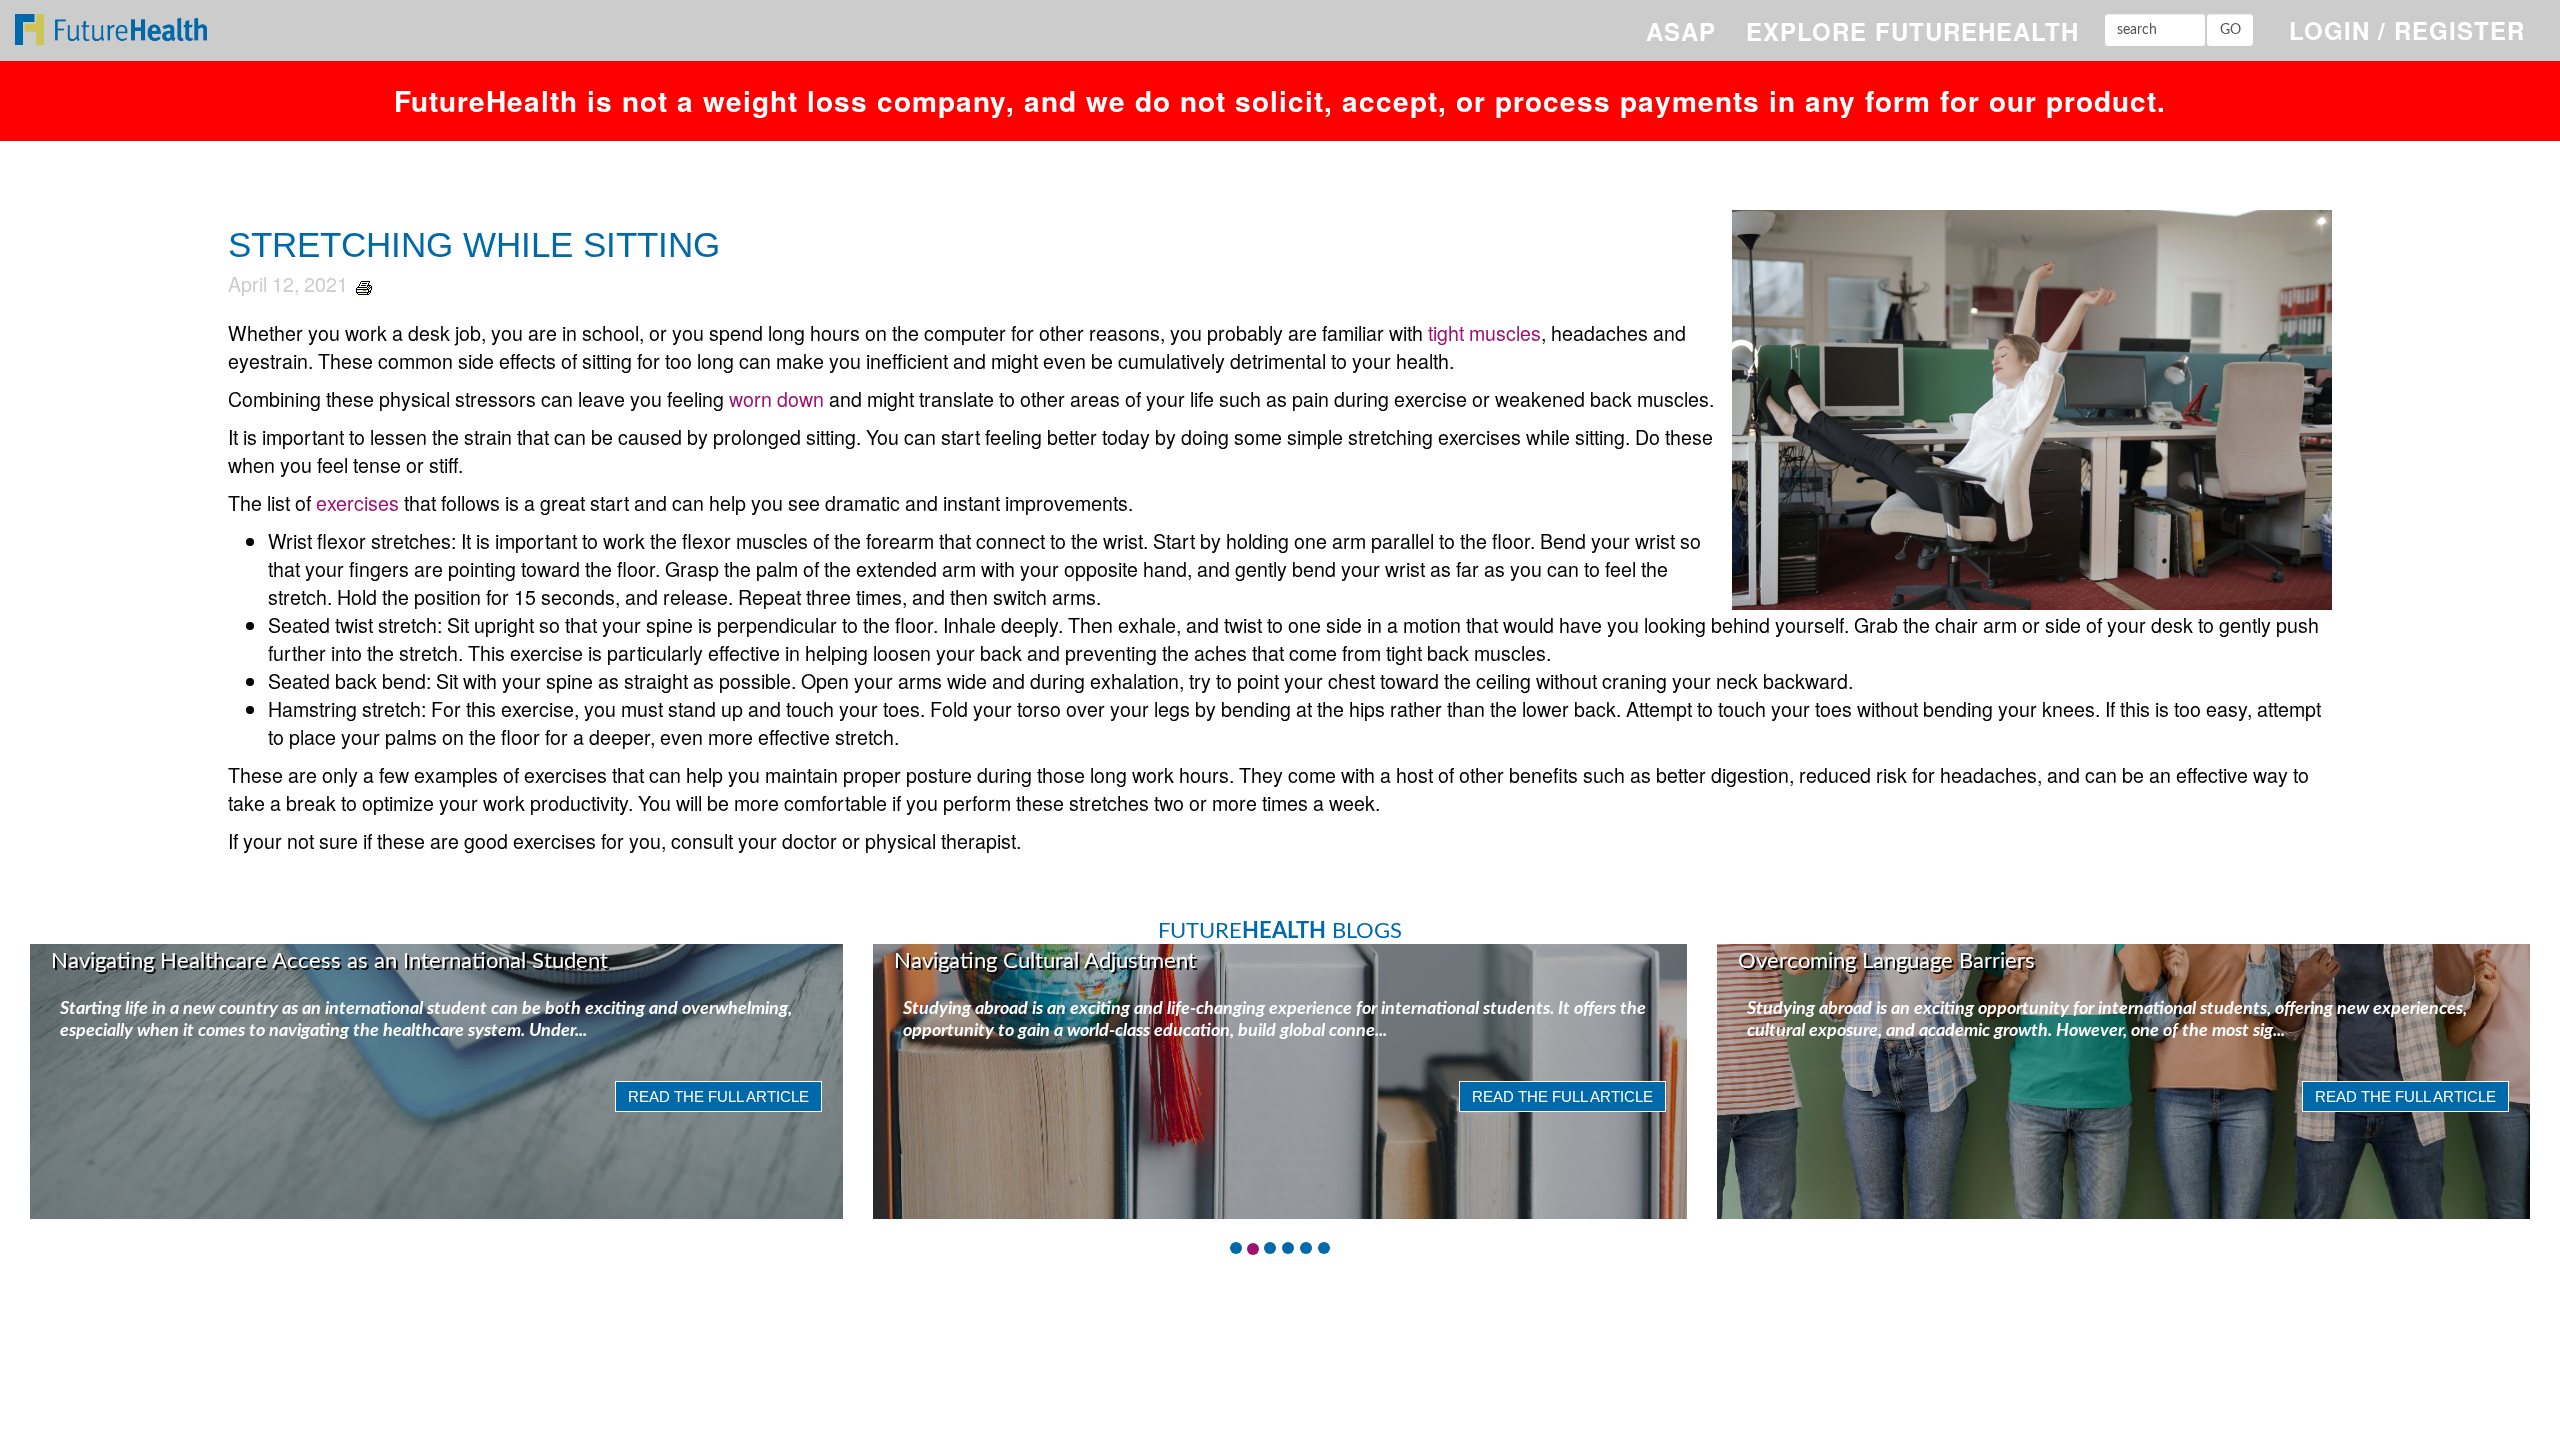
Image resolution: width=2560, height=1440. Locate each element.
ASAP (1681, 31)
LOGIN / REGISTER (2407, 30)
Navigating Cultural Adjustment (1045, 961)
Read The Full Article (718, 1096)
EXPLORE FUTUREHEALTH (1912, 31)
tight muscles (1484, 332)
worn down (776, 398)
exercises (357, 502)
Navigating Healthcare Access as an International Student (329, 961)
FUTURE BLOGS (1280, 931)
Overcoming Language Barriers (1886, 961)
